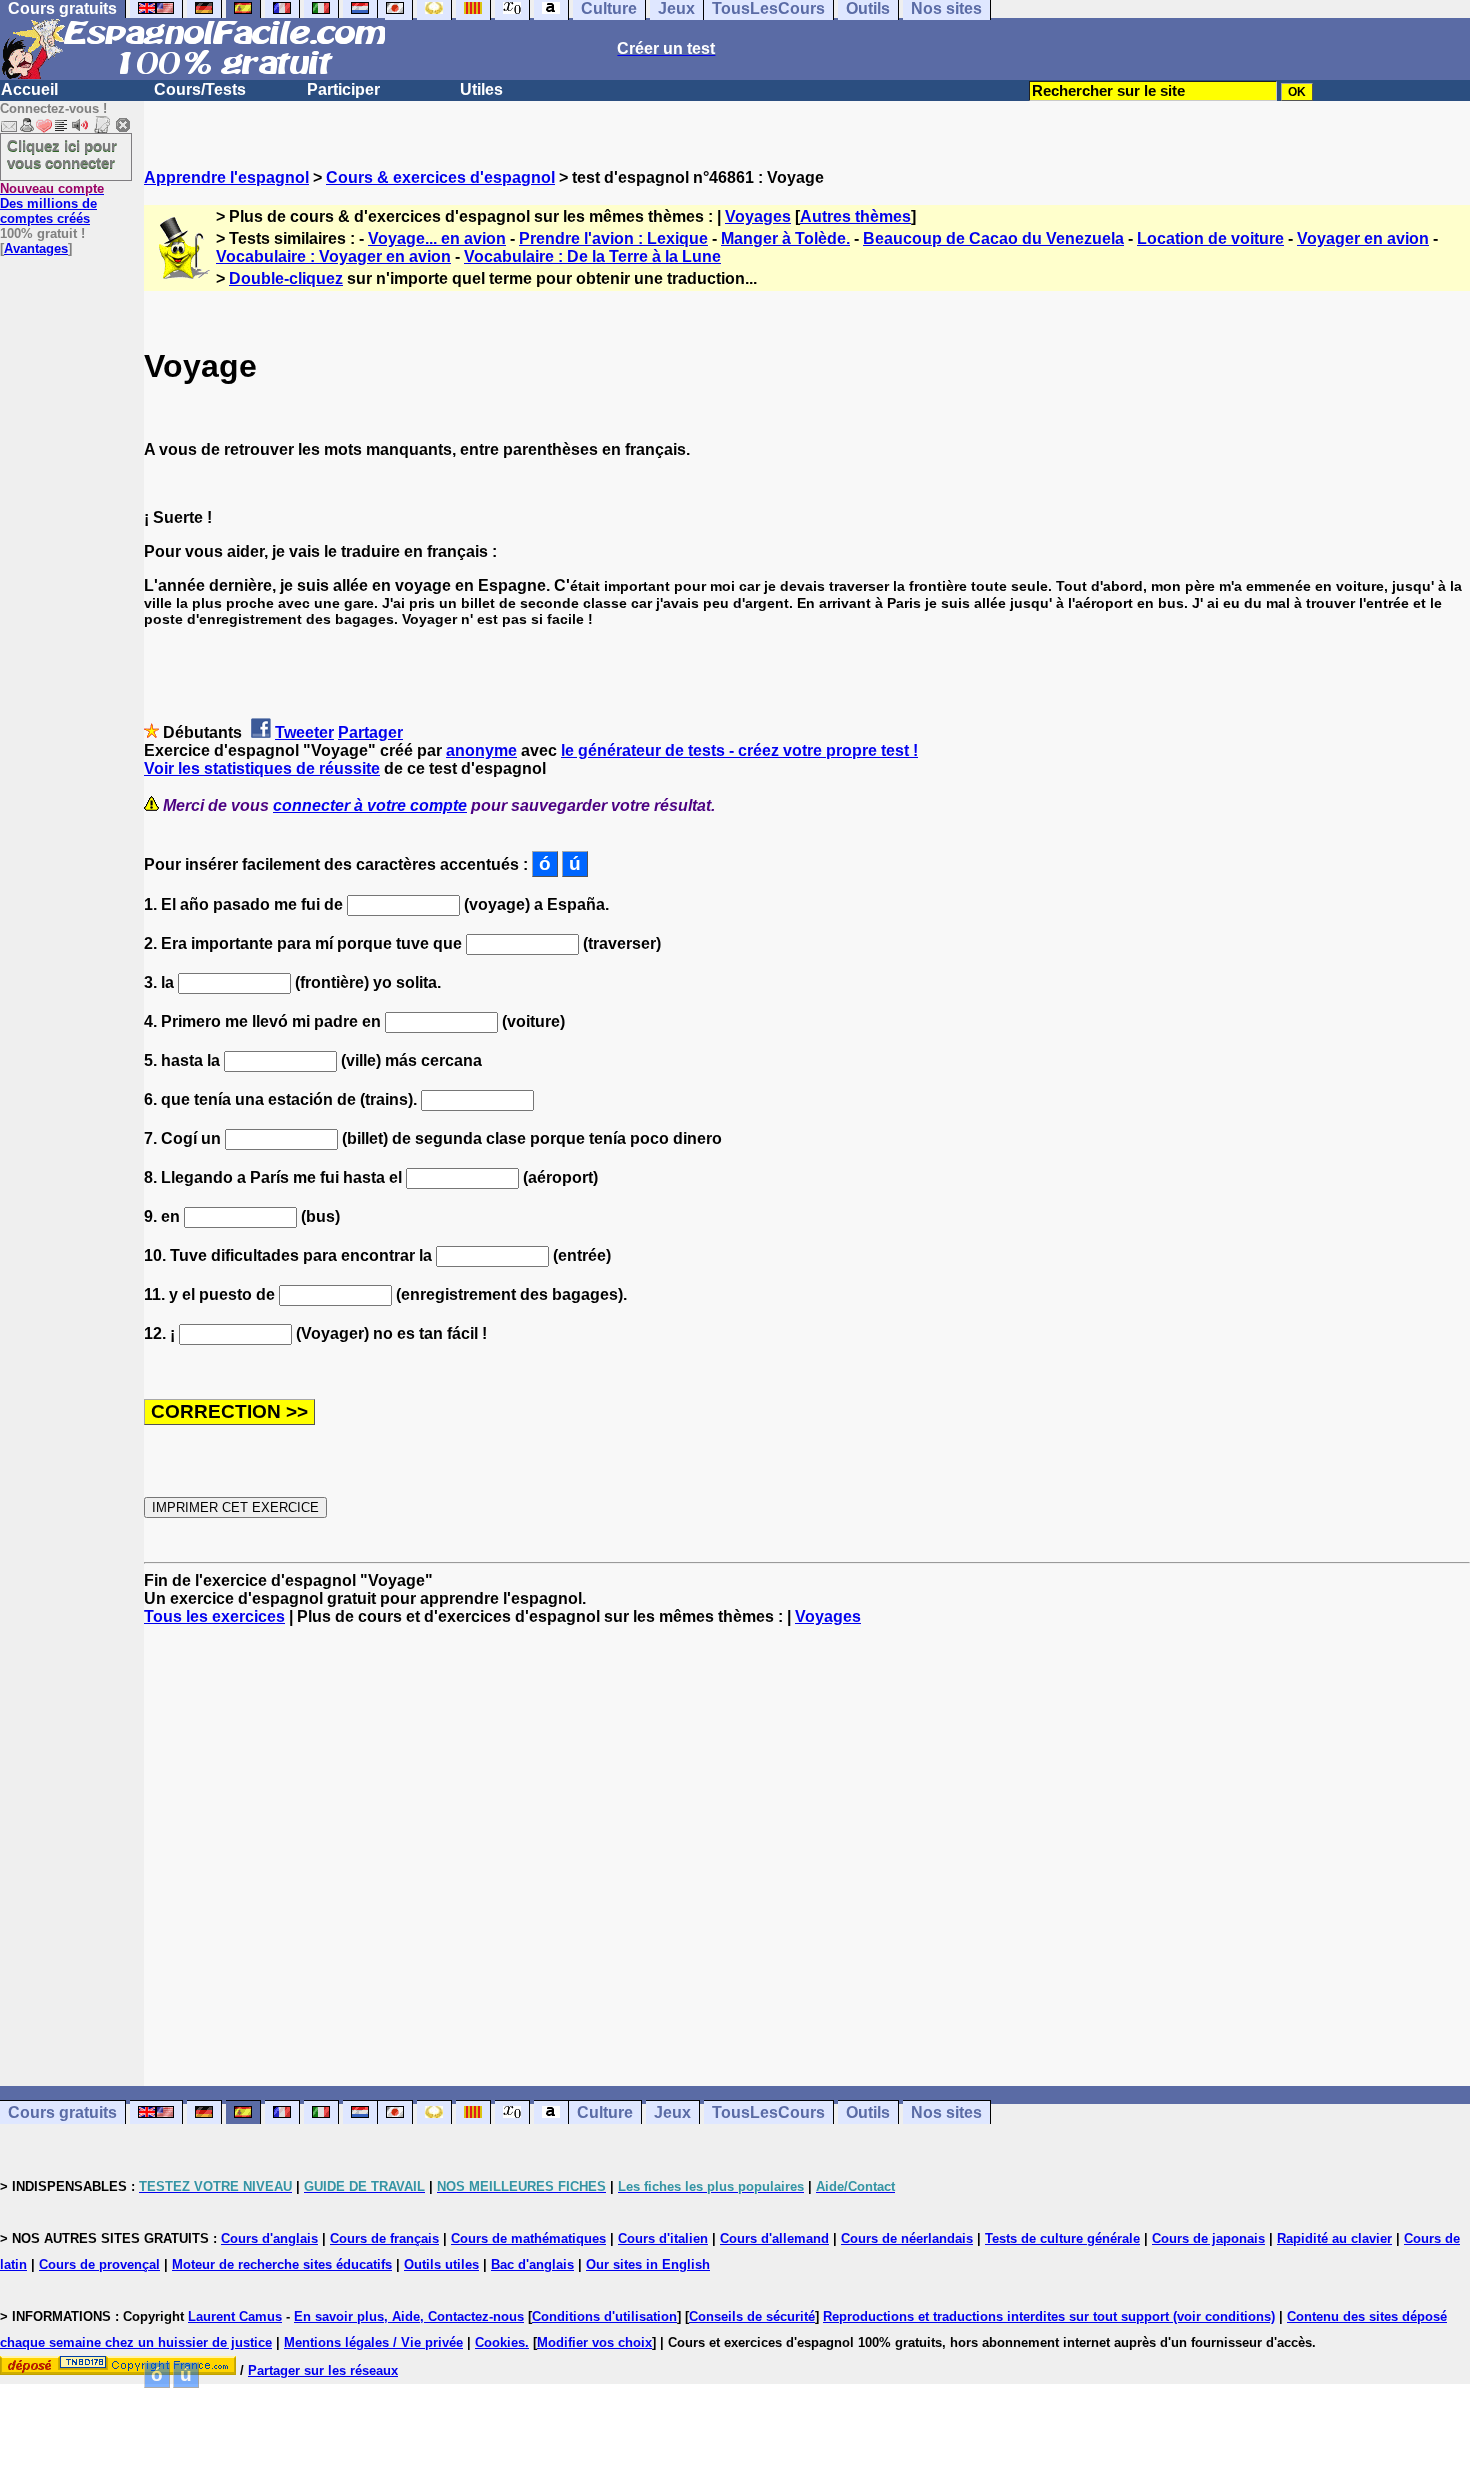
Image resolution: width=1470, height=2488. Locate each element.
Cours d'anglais (269, 2238)
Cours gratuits (62, 2112)
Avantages (36, 248)
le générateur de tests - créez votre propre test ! (739, 750)
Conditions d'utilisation (604, 2316)
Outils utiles (441, 2264)
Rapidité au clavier (1334, 2238)
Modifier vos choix (594, 2342)
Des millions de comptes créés (52, 203)
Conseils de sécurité (752, 2316)
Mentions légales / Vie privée (373, 2342)
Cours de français (384, 2238)
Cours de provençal (99, 2264)
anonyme (481, 750)
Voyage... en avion (437, 238)
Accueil (29, 89)
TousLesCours (768, 2112)
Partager (370, 732)
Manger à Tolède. (785, 238)
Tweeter (304, 732)
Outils (868, 2112)
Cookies (500, 2342)
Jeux (672, 2112)
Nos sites (946, 2112)
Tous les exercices (214, 1616)
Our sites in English (648, 2264)
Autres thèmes (855, 216)
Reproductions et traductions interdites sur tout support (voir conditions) (1049, 2316)
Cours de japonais (1208, 2238)
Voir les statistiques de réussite (262, 768)
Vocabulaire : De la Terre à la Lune (592, 256)
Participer (343, 89)
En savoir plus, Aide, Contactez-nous (409, 2316)
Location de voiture (1210, 238)
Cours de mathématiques (528, 2238)
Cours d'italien (663, 2238)
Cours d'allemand (774, 2238)
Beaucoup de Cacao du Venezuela (993, 238)
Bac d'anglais (532, 2264)
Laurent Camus (235, 2316)
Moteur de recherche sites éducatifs (282, 2264)
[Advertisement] (807, 1856)
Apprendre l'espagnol (226, 177)
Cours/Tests (200, 89)
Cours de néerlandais (907, 2238)
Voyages (758, 216)
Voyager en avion (1363, 238)
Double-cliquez (286, 278)
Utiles (481, 89)
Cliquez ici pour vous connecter (62, 154)
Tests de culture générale (1062, 2238)
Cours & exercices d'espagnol (440, 177)
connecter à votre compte (370, 805)
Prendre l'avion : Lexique (613, 238)
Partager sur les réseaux (323, 2370)
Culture (605, 2112)
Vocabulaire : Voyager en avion (333, 256)
